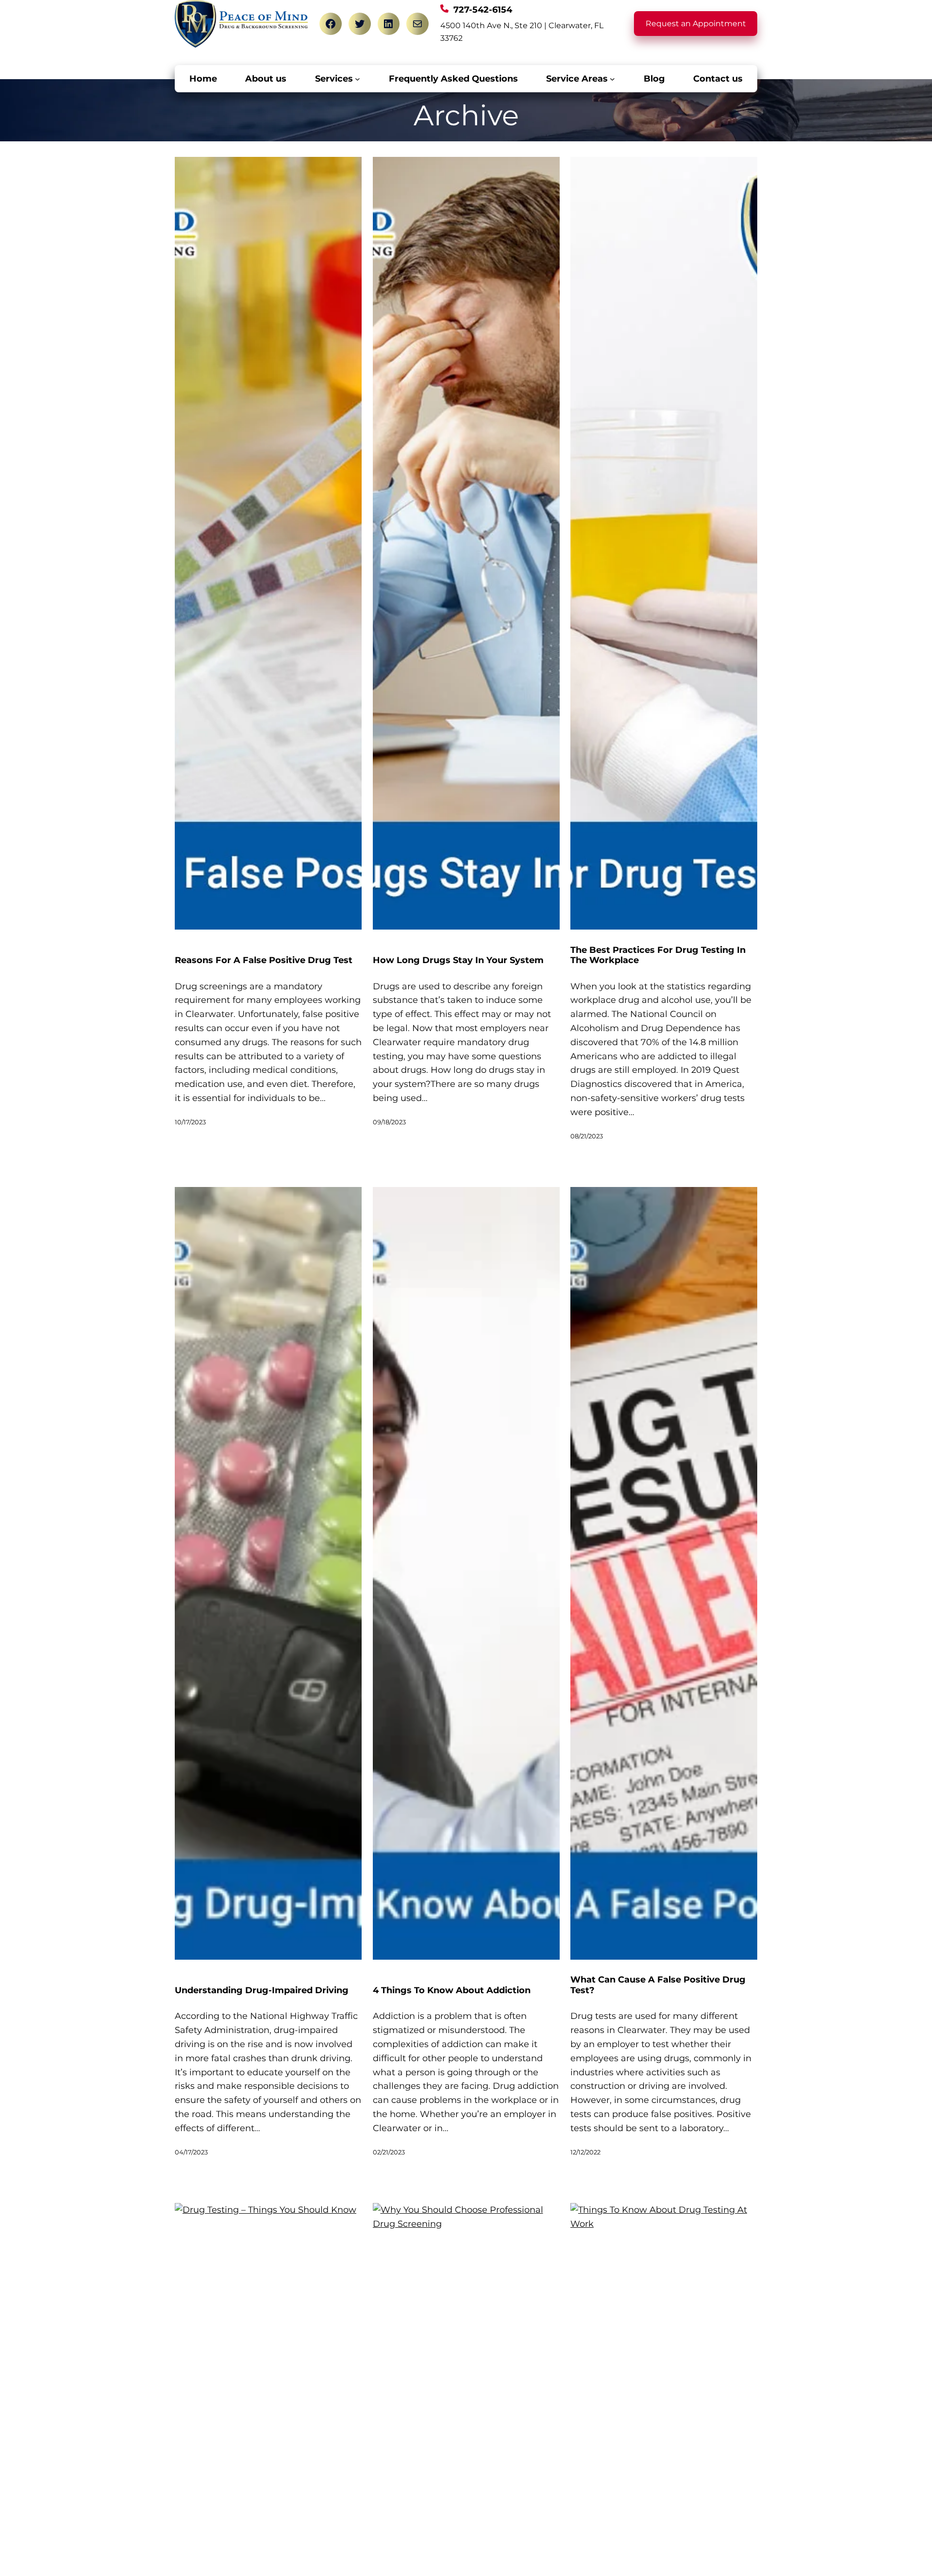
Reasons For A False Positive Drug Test (264, 960)
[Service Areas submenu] (612, 79)
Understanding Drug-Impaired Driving (262, 1991)
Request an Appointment (696, 24)
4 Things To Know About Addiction (452, 1991)
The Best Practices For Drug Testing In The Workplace (658, 956)
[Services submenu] (358, 79)
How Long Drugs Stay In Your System (458, 960)
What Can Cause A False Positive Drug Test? (658, 1985)
